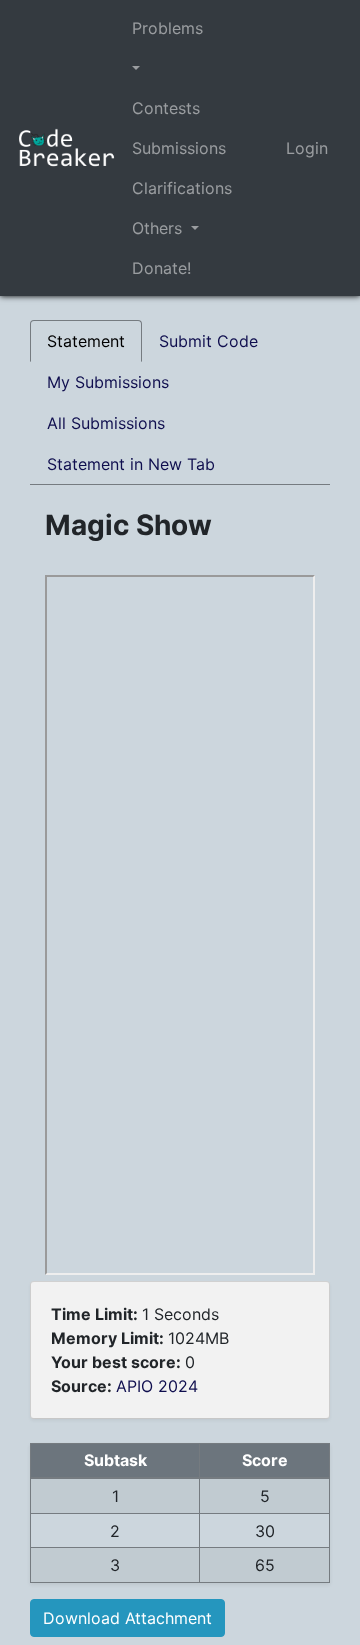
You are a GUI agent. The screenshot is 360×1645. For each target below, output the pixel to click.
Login (307, 148)
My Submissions (108, 382)
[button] (182, 68)
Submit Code (208, 341)
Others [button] (159, 228)
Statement (86, 341)
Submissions (179, 148)
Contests (166, 108)
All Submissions (106, 423)
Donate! (161, 268)
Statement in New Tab (131, 464)
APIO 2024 (157, 1386)
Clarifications (182, 188)
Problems (167, 28)
